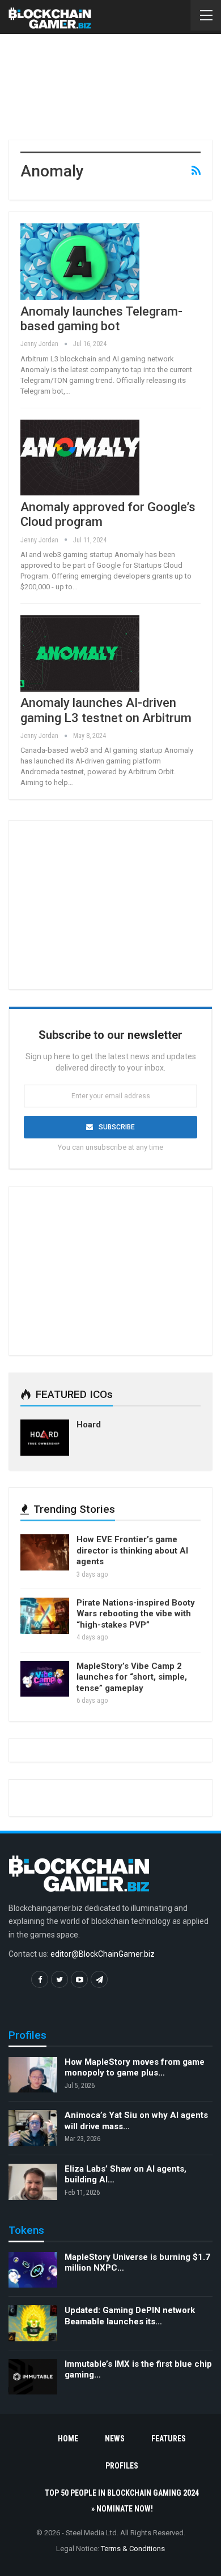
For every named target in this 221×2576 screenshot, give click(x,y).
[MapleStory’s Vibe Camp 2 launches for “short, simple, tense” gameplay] (45, 1679)
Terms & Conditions (133, 2549)
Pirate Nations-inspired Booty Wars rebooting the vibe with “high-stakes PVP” (136, 1614)
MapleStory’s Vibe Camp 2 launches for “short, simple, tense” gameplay (132, 1677)
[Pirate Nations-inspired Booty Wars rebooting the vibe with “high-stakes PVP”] (45, 1616)
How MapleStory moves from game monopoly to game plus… (135, 2068)
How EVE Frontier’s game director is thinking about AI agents (132, 1550)
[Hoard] (45, 1438)
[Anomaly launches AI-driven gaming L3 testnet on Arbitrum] (80, 653)
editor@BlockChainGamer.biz (103, 1954)
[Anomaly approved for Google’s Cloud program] (80, 458)
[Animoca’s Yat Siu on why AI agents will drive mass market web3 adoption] (33, 2128)
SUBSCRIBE (117, 1127)
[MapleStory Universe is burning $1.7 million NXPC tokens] (33, 2270)
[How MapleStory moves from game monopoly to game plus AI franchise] (33, 2075)
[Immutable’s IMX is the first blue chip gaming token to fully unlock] (33, 2377)
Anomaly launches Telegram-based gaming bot (101, 319)
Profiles (122, 2466)
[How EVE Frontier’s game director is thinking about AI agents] (45, 1552)
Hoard (89, 1425)
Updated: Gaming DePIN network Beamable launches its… (130, 2316)
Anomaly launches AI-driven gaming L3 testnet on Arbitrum (106, 710)
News (115, 2439)
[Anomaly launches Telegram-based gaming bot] (80, 261)
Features (169, 2439)
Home (68, 2439)
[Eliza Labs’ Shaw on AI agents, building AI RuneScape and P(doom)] (33, 2182)
